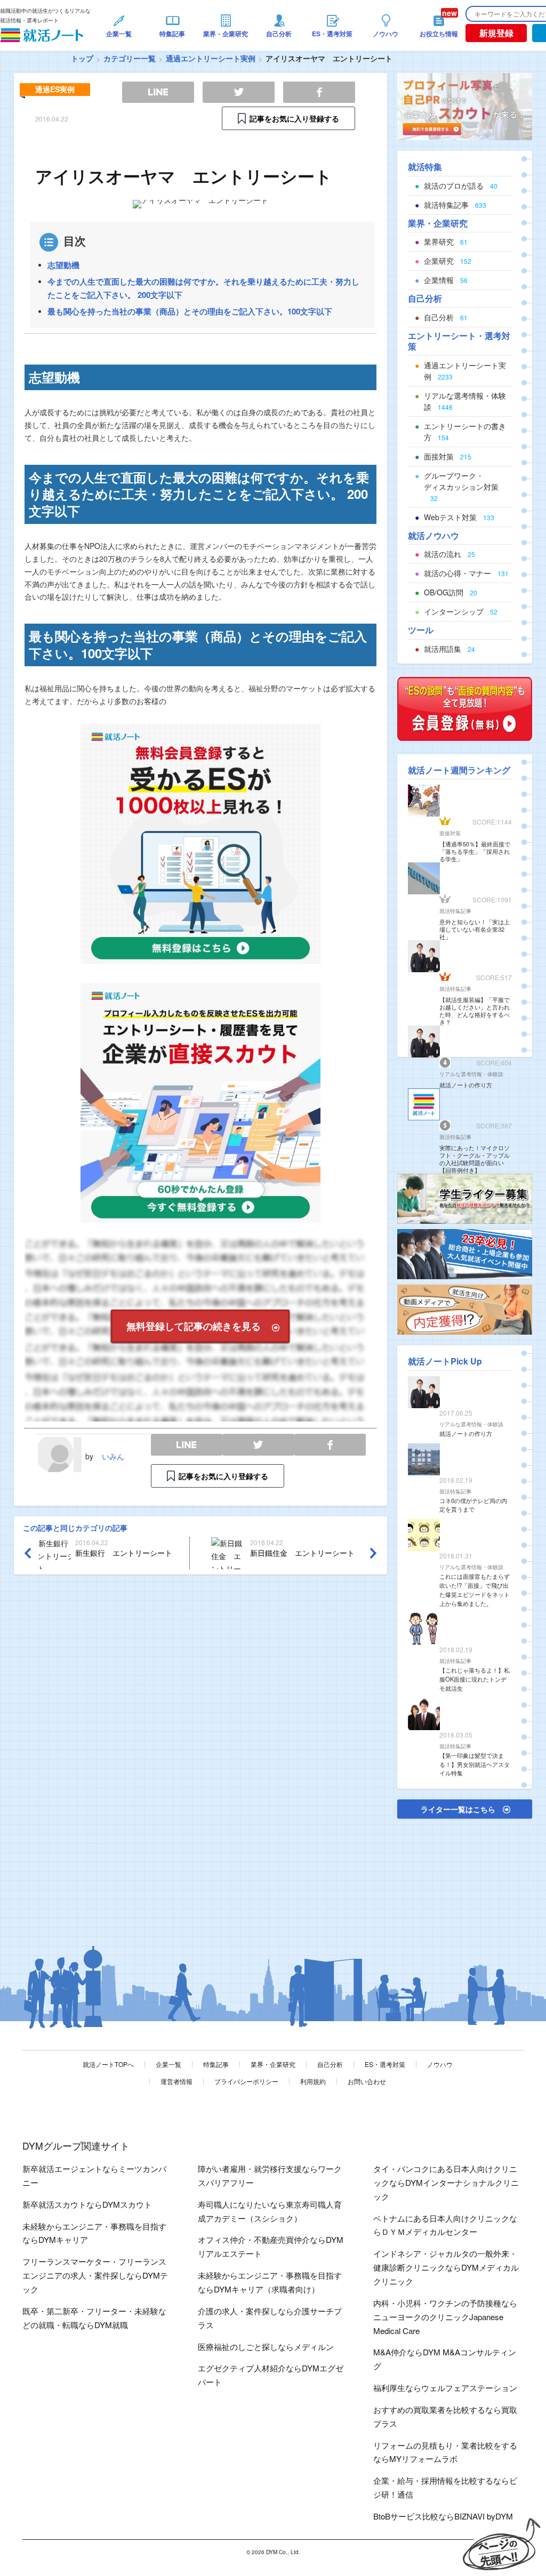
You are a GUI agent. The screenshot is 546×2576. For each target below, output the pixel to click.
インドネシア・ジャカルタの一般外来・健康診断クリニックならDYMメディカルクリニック (446, 2267)
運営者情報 (176, 2081)
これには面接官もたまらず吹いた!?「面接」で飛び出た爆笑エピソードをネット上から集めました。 (475, 1589)
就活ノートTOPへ (108, 2064)
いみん (113, 1456)
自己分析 (330, 2064)
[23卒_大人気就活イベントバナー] (465, 1253)
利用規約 (313, 2081)
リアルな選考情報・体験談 (471, 1074)
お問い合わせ (367, 2081)
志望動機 (63, 265)
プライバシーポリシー (246, 2081)
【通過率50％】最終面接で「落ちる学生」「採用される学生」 (475, 851)
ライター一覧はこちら (458, 1809)
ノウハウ (440, 2064)
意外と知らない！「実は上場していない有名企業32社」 (475, 929)
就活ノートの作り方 (466, 1085)
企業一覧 (168, 2064)
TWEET (258, 1445)
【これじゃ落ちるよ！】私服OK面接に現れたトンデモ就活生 (475, 1679)
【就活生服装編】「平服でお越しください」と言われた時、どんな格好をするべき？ (475, 1011)
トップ (82, 58)
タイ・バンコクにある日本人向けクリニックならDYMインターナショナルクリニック (446, 2182)
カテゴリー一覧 (130, 58)
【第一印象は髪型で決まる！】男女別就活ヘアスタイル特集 (475, 1764)
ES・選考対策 (385, 2064)
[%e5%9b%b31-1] (465, 1309)
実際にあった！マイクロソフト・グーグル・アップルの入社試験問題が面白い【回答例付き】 (475, 1159)
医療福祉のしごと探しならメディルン (266, 2347)
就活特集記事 (455, 911)
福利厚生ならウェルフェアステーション (445, 2388)
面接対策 (450, 833)
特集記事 (216, 2064)
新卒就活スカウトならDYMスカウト (87, 2204)
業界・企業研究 (273, 2064)
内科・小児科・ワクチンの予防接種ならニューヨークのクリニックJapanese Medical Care (445, 2317)
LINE (187, 1445)
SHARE (330, 1445)
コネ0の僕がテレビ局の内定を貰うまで (473, 1505)
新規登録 (496, 33)
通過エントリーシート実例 (211, 58)
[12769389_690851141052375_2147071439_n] (465, 1198)
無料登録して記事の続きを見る (194, 1326)
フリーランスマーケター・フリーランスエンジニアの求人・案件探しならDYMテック (95, 2275)
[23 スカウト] (465, 106)
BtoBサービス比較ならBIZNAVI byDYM (443, 2516)
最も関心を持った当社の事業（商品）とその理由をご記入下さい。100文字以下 (190, 311)
